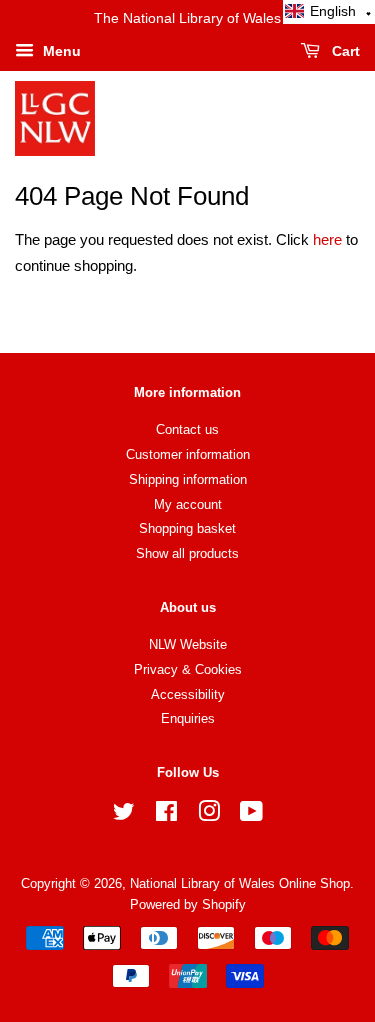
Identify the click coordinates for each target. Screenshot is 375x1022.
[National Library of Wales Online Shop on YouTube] (251, 815)
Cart (344, 51)
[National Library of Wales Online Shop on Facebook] (166, 815)
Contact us (187, 429)
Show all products (187, 553)
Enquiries (188, 718)
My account (188, 504)
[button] (329, 12)
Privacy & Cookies (188, 669)
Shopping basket (187, 528)
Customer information (188, 454)
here (327, 239)
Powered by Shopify (188, 904)
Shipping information (188, 479)
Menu (60, 51)
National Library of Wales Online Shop (240, 883)
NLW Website (188, 644)
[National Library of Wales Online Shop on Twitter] (124, 815)
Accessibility (188, 694)
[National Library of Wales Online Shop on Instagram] (209, 815)
